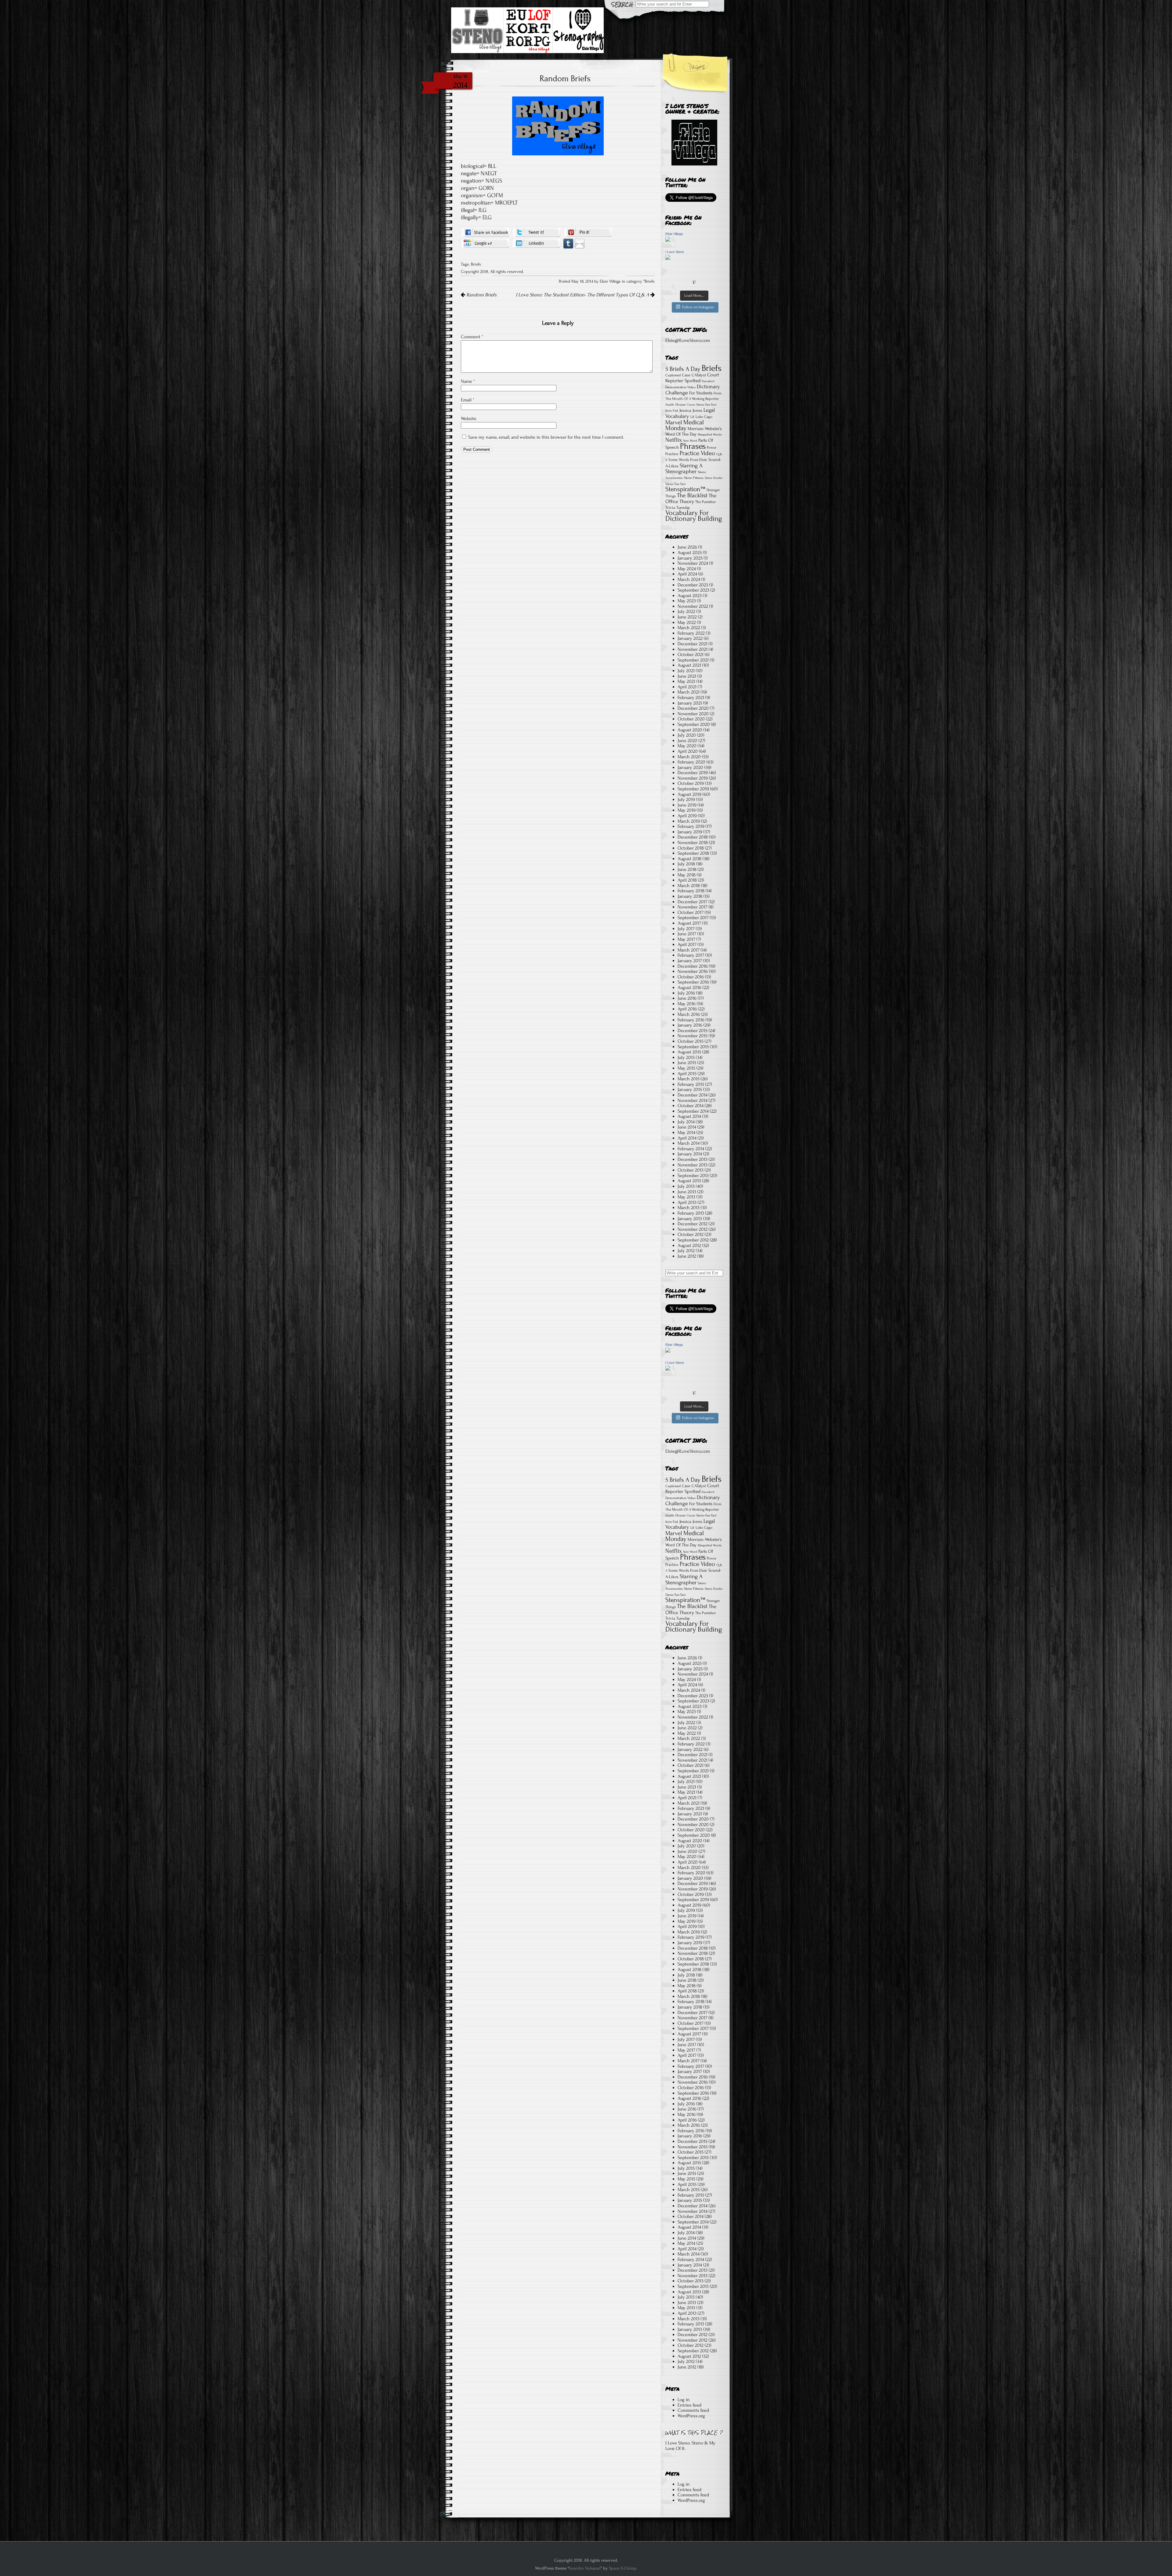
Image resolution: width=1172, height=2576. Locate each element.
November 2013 (693, 1165)
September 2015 (693, 1047)
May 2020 (687, 746)
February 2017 (691, 955)
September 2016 (693, 982)
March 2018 (689, 886)
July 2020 (687, 735)
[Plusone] (486, 243)
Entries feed (689, 2405)
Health (670, 405)
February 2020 (691, 762)
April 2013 (687, 1202)
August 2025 (690, 553)
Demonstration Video (680, 387)
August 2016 (689, 987)
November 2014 (693, 1100)
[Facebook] (486, 232)
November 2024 (693, 563)
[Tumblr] (568, 243)
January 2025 (690, 558)
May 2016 (687, 1004)
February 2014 (691, 1149)
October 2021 (691, 654)
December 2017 (693, 902)
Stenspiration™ (685, 489)
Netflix (674, 440)
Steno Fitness (694, 478)
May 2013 (686, 1197)
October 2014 (691, 1106)
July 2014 (686, 1122)
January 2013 (690, 1219)
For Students (701, 393)
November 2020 (693, 714)
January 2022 (690, 638)
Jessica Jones (691, 410)
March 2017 (689, 950)
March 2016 (689, 1014)
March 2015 (689, 1079)
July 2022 (686, 611)
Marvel (674, 422)
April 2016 (687, 1009)
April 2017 (687, 944)
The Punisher (705, 502)
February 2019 (691, 826)
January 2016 (690, 1025)
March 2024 (689, 579)
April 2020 (688, 751)
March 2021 (689, 692)
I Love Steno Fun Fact (702, 405)
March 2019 (689, 821)
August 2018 (689, 859)
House (680, 404)
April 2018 (687, 880)
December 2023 (693, 585)
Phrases (693, 446)
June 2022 (687, 617)
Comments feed (693, 2410)
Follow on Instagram (698, 307)
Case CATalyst (694, 375)
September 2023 (693, 590)
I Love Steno (675, 252)
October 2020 (691, 719)
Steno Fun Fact (675, 484)
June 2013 (687, 1192)
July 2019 (686, 799)
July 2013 (686, 1186)
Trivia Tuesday (678, 507)
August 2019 (689, 794)
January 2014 (690, 1154)
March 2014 (689, 1143)
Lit (692, 417)
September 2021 (693, 660)
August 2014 (689, 1116)
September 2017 (693, 918)
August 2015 (689, 1052)
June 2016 (687, 998)
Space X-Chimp (623, 2568)
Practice (672, 454)
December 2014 (693, 1095)
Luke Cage (704, 417)
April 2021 (687, 687)
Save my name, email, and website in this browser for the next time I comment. (546, 437)
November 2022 (693, 606)
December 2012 (693, 1224)
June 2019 (687, 805)
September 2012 (693, 1240)
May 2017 (686, 939)
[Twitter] (537, 232)
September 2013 (693, 1176)
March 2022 (689, 628)
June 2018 (687, 869)
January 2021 (690, 703)
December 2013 (693, 1159)
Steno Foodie (714, 478)
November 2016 (693, 971)
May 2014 (686, 1132)
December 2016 (693, 966)
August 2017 (689, 923)
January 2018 (690, 896)
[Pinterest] (588, 232)
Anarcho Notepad (584, 2568)
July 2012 (686, 1251)
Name (468, 381)
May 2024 (687, 569)
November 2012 (693, 1229)
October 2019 (691, 783)
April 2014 (687, 1138)
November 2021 (693, 649)
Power (712, 447)
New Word (690, 441)
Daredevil (708, 381)
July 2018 (686, 864)
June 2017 (687, 934)
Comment (472, 337)
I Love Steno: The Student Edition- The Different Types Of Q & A (583, 295)
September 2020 (694, 724)
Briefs (476, 264)
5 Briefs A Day (683, 369)
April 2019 (687, 816)
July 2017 (686, 929)
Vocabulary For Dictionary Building (694, 516)
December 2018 (693, 837)
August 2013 (689, 1181)
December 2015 (693, 1031)
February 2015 (691, 1084)
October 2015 (691, 1041)
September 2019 (693, 789)
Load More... (694, 295)
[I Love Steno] (668, 258)
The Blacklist (692, 495)
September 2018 (693, 853)
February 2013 (691, 1213)
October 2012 (691, 1234)
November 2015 (693, 1036)
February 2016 (691, 1020)
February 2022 (691, 633)
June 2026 (687, 547)
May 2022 (687, 622)
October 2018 (691, 848)
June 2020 (687, 741)
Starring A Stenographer (684, 469)
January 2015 (690, 1089)
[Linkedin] (537, 243)
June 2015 (687, 1063)
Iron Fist (672, 411)
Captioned (673, 375)
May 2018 (687, 875)
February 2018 (691, 891)
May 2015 (686, 1068)
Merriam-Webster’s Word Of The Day (694, 431)
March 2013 (689, 1208)
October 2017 (691, 912)
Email (468, 400)
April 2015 (687, 1074)
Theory (687, 501)
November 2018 (693, 842)
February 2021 (691, 697)
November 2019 (693, 778)
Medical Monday (685, 425)
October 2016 (691, 977)
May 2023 (687, 601)
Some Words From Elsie (688, 460)
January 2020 (690, 767)
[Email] (580, 243)
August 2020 (690, 730)
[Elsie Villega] (668, 240)
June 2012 (687, 1256)
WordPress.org (691, 2416)
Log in (684, 2400)
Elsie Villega (674, 234)
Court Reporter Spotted (692, 378)
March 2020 (689, 757)
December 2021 (693, 644)
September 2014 (693, 1111)
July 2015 (686, 1057)
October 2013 (691, 1170)
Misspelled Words (710, 435)
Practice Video (697, 453)
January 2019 (690, 832)
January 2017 (690, 961)
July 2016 (686, 993)
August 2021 (689, 665)
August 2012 (689, 1245)
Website (469, 418)
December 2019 (693, 773)
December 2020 (693, 708)
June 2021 (687, 676)
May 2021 (686, 681)
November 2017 (693, 907)
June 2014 (687, 1127)
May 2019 (687, 810)
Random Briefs (481, 295)
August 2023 (690, 596)
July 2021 (686, 671)
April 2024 (687, 574)
